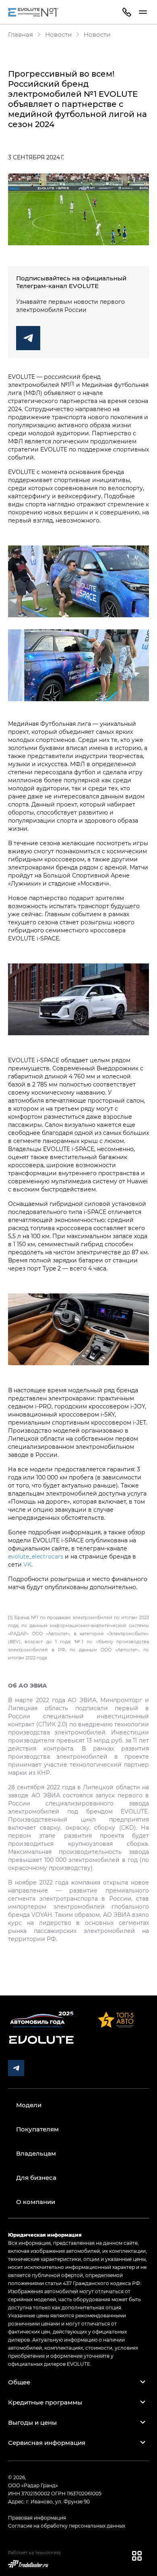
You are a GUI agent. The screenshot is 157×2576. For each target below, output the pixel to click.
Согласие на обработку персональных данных (67, 2526)
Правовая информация (37, 2518)
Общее (19, 2382)
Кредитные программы (45, 2402)
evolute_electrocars (36, 1556)
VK (27, 1564)
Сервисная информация (47, 2442)
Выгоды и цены (32, 2422)
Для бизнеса (36, 2177)
